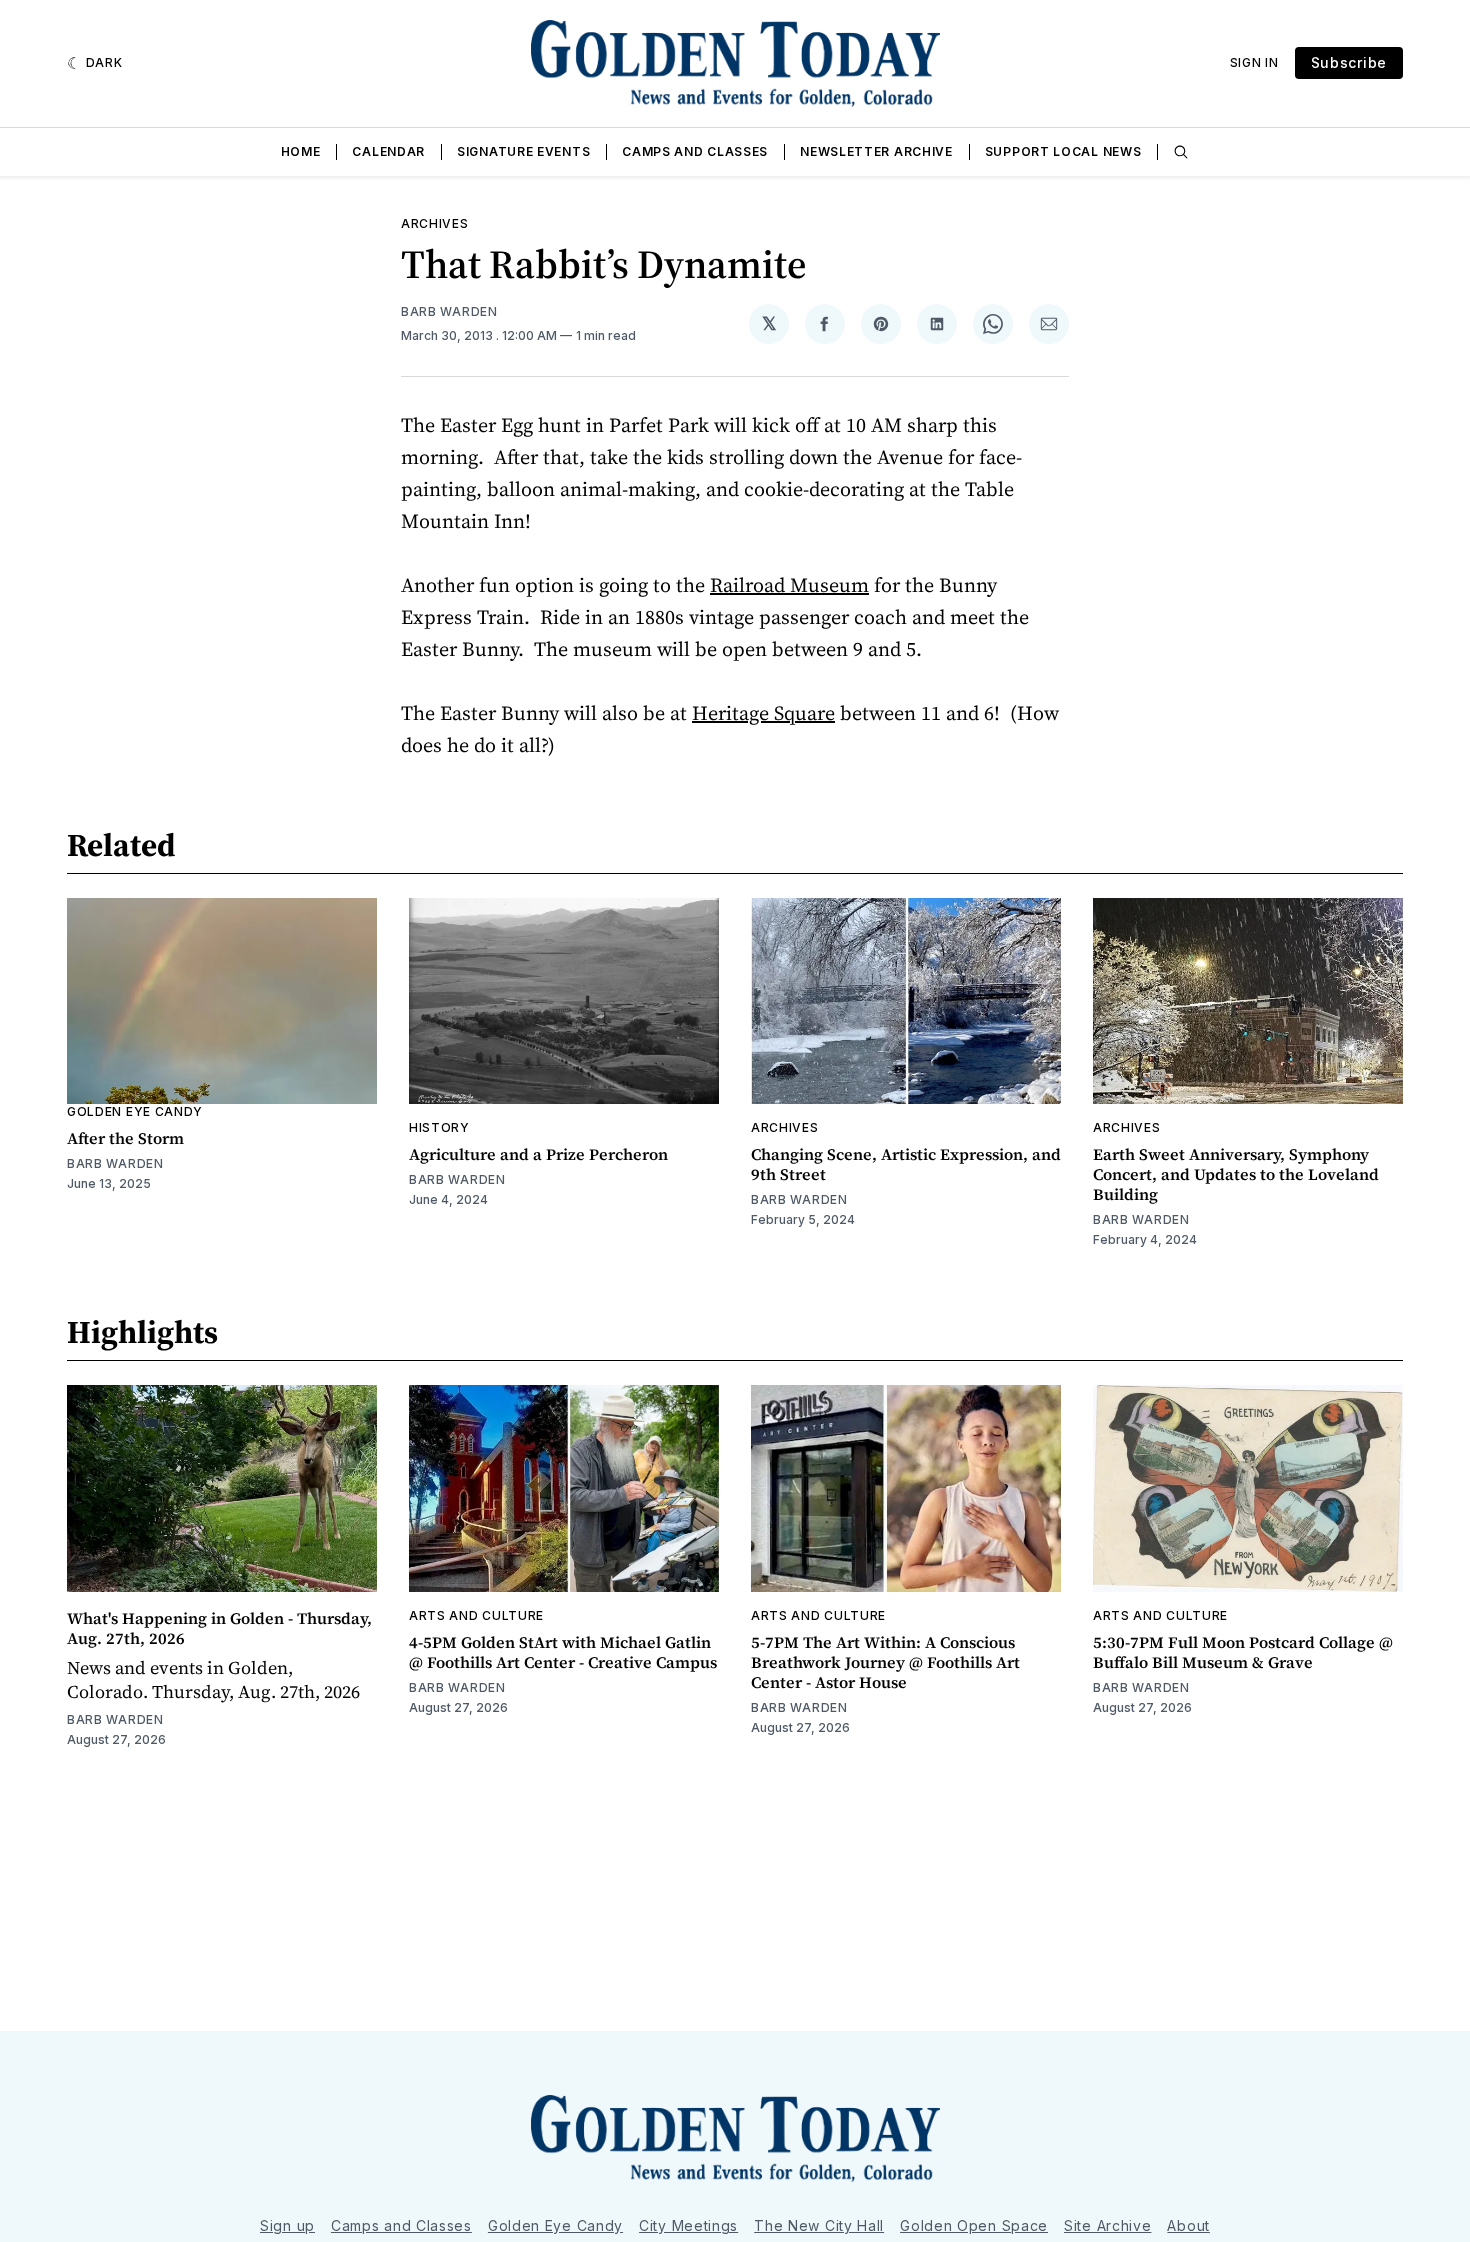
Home (301, 151)
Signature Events (523, 151)
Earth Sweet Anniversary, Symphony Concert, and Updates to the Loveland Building (1236, 1174)
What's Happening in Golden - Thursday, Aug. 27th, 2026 (219, 1628)
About (1188, 2225)
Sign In (1254, 62)
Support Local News (1063, 151)
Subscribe (1349, 62)
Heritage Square (763, 713)
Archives (435, 223)
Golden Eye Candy (135, 1111)
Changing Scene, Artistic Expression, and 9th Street (906, 1164)
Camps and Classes (695, 151)
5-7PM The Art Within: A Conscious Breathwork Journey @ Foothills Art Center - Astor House (885, 1662)
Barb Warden (449, 311)
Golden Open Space (974, 2225)
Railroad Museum (789, 585)
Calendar (388, 151)
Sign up (287, 2225)
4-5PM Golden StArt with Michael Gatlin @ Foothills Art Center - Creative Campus (563, 1652)
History (439, 1127)
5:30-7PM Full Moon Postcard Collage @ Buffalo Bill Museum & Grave (1243, 1652)
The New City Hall (819, 2225)
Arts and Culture (476, 1615)
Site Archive (1107, 2225)
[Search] (1181, 152)
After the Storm (125, 1138)
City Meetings (688, 2225)
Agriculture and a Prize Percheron (538, 1154)
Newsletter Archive (876, 151)
